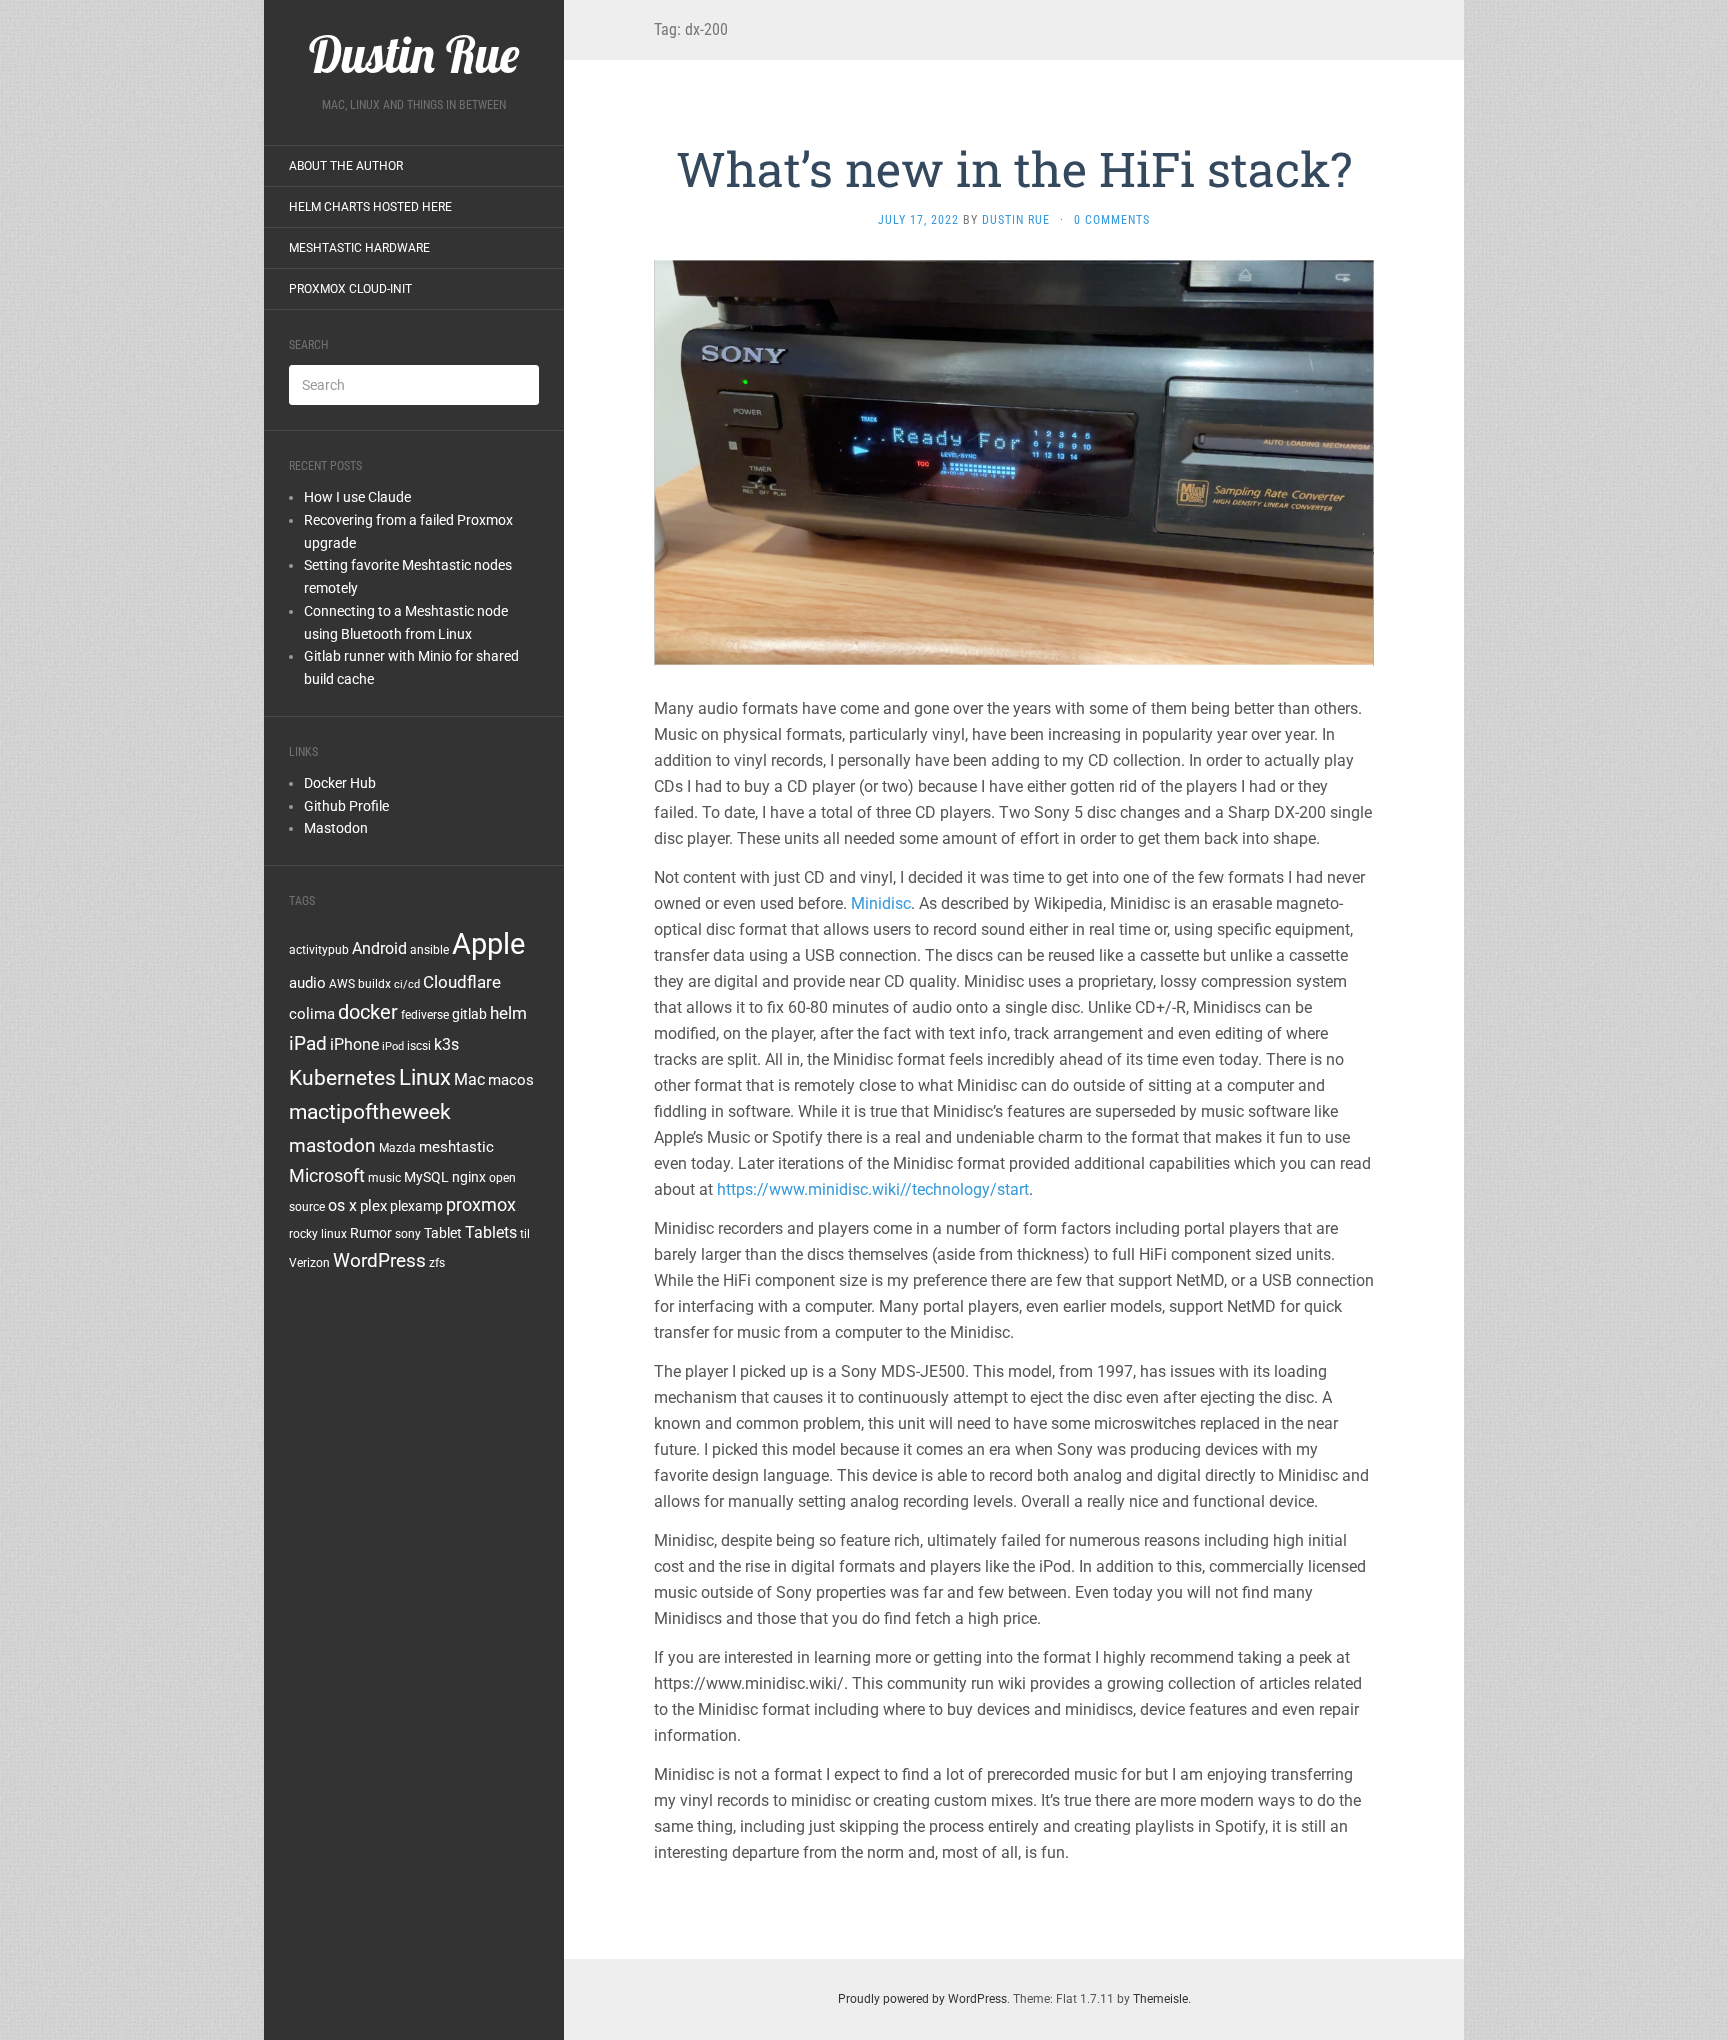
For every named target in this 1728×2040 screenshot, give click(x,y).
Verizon (309, 1263)
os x (342, 1205)
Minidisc (881, 903)
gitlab (469, 1014)
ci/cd (407, 984)
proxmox (481, 1205)
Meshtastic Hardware (359, 248)
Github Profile (346, 806)
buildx (374, 984)
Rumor (371, 1233)
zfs (437, 1263)
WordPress (379, 1260)
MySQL (426, 1177)
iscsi (419, 1046)
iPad (308, 1043)
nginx (469, 1177)
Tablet (443, 1233)
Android (379, 948)
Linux (425, 1077)
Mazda (397, 1148)
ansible (429, 950)
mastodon (332, 1145)
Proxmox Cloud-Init (350, 289)
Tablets (491, 1232)
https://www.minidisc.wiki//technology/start (873, 1189)
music (384, 1178)
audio (307, 983)
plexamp (416, 1206)
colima (312, 1014)
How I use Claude (357, 497)
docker (368, 1012)
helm (508, 1013)
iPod (393, 1046)
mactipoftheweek (370, 1112)
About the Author (346, 166)
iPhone (354, 1044)
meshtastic (456, 1147)
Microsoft (327, 1175)
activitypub (319, 950)
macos (511, 1080)
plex (373, 1206)
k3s (446, 1044)
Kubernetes (342, 1078)
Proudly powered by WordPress (922, 1999)
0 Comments (1112, 220)
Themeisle (1160, 1999)
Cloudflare (462, 982)
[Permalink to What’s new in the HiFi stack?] (1014, 461)
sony (408, 1234)
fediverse (425, 1015)
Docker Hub (340, 783)
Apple (488, 944)
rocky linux (318, 1234)
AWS (342, 984)
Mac (469, 1079)
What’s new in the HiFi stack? (1014, 168)
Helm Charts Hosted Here (370, 207)
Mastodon (336, 828)
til (525, 1234)
